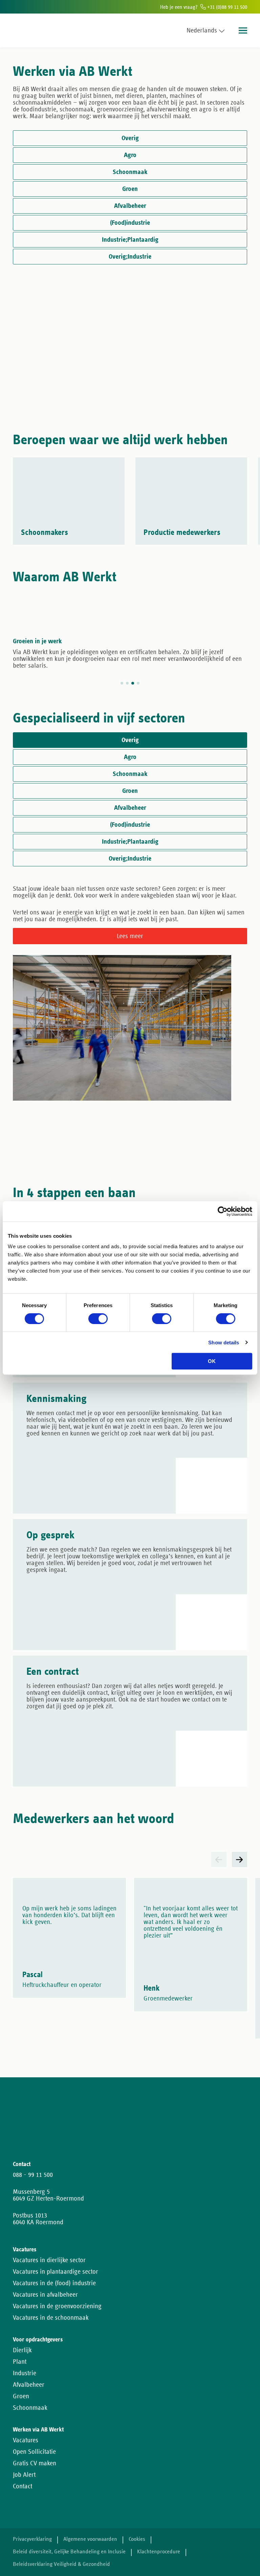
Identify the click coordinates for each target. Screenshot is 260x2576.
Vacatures (26, 2440)
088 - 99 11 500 (33, 2175)
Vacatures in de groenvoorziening (57, 2306)
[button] (219, 1859)
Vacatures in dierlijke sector (49, 2260)
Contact (23, 2486)
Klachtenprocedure (159, 2552)
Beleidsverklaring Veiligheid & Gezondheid (61, 2564)
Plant (20, 2362)
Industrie (25, 2373)
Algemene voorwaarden (90, 2539)
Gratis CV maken (35, 2463)
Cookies (137, 2539)
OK (212, 1361)
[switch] (98, 1319)
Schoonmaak (30, 2408)
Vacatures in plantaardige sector (56, 2272)
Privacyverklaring (32, 2539)
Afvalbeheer (29, 2385)
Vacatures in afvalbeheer (45, 2295)
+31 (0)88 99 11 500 (226, 7)
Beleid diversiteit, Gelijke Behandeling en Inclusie (69, 2552)
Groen (21, 2396)
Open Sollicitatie (34, 2452)
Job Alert (24, 2475)
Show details (224, 1343)
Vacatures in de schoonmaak (51, 2318)
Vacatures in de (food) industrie (54, 2283)
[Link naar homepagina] (26, 30)
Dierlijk (22, 2350)
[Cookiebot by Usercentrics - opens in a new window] (223, 1211)
